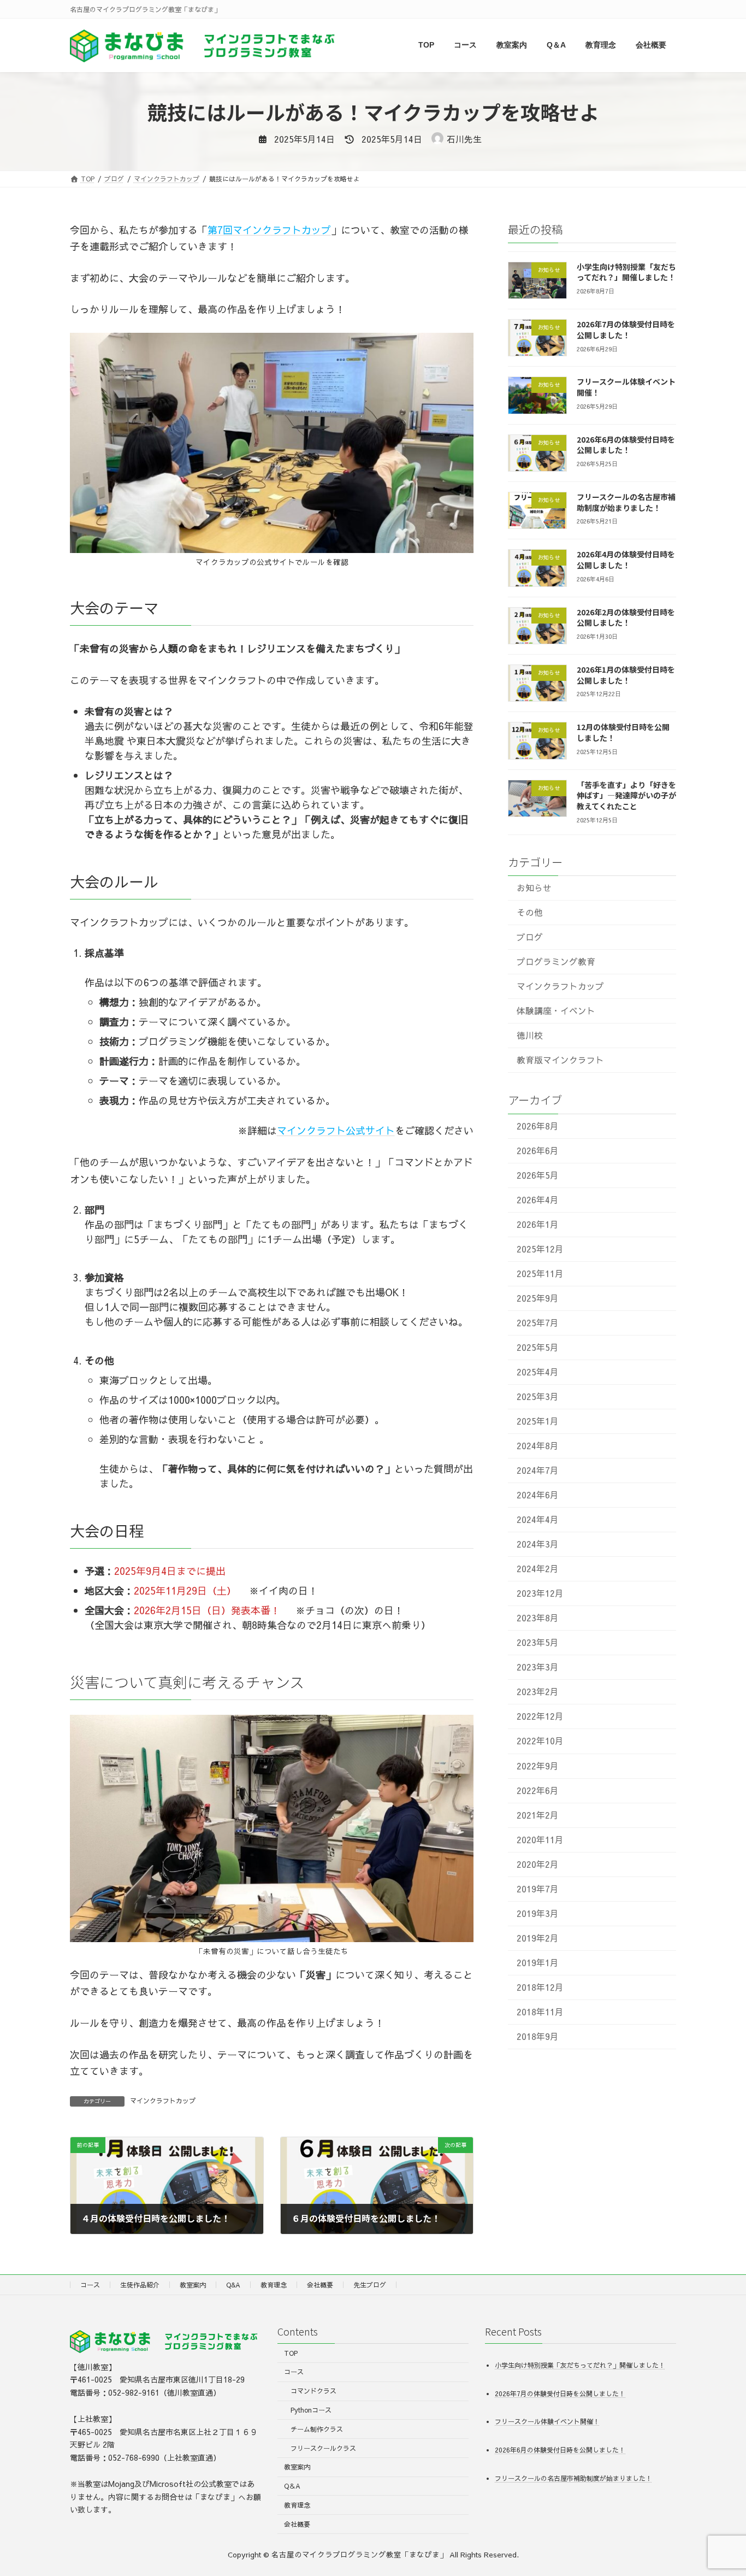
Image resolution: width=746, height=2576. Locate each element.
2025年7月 (538, 1323)
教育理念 (274, 2285)
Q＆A (292, 2486)
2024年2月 (538, 1569)
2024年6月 (538, 1495)
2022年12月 (540, 1716)
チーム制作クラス (317, 2428)
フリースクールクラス (323, 2448)
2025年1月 (538, 1421)
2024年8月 (538, 1446)
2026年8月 (538, 1125)
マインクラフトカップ (163, 2101)
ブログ (530, 937)
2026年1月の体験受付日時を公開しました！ (626, 675)
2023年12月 (540, 1593)
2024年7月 (538, 1470)
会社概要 (320, 2285)
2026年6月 (538, 1150)
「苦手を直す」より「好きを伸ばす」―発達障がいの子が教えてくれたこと (626, 795)
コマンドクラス (313, 2391)
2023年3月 (538, 1667)
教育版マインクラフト (560, 1060)
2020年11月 (540, 1839)
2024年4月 (538, 1519)
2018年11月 (540, 2011)
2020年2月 (538, 1864)
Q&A (233, 2285)
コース (90, 2285)
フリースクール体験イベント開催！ (626, 387)
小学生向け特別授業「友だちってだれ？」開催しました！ (626, 272)
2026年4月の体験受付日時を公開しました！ (626, 560)
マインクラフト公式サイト (336, 1130)
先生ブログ (370, 2285)
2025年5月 (538, 1347)
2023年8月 (538, 1618)
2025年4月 (538, 1372)
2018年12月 (540, 1987)
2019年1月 (538, 1962)
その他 (530, 912)
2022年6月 (538, 1790)
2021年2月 (538, 1815)
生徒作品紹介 (140, 2285)
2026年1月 (538, 1224)
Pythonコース (311, 2410)
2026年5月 (538, 1175)
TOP (291, 2352)
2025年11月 (540, 1273)
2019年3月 (538, 1913)
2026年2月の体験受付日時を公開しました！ (626, 617)
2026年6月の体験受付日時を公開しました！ (626, 444)
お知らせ (534, 888)
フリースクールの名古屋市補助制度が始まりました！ (626, 502)
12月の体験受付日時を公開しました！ (623, 732)
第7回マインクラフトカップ (269, 230)
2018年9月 (538, 2036)
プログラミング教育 (556, 961)
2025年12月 (540, 1248)
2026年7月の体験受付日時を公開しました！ (626, 330)
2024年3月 (538, 1544)
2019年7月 (538, 1888)
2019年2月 (538, 1937)
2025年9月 (538, 1298)
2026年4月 (538, 1199)
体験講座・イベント (556, 1011)
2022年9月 (538, 1765)
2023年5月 (538, 1642)
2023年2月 (538, 1692)
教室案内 (193, 2285)
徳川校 (530, 1035)
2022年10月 (540, 1741)
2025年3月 (538, 1396)
